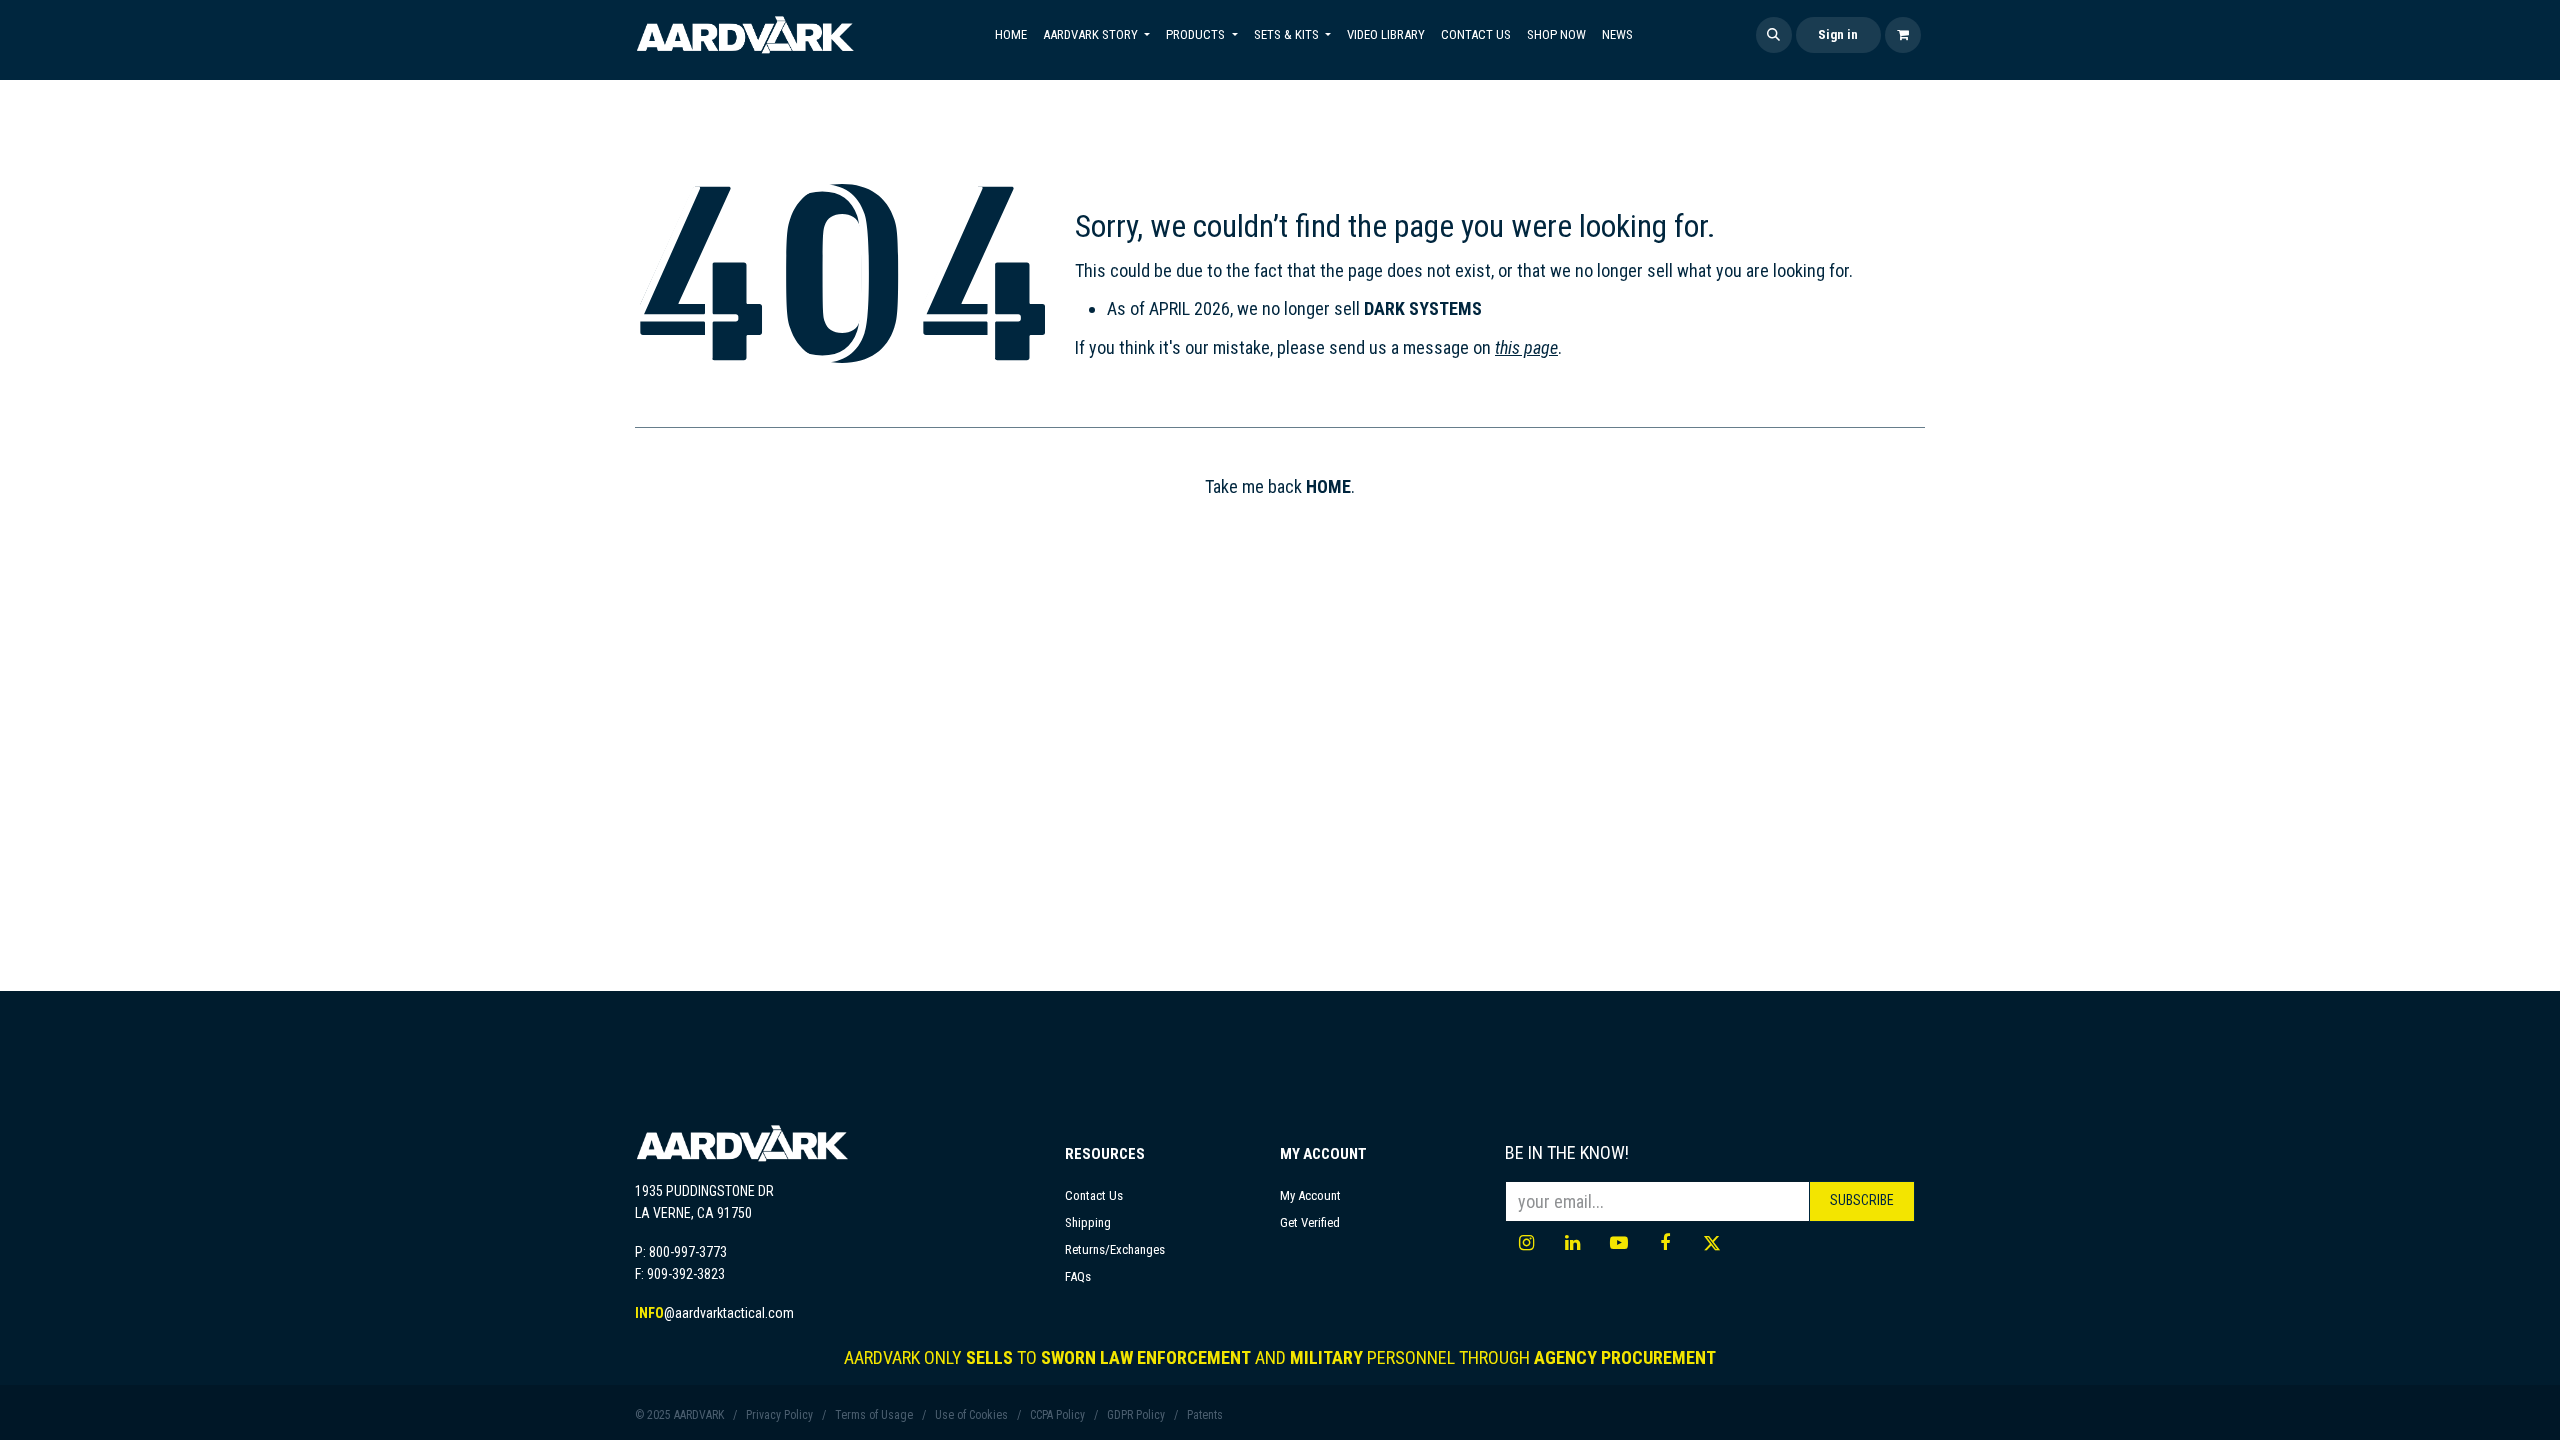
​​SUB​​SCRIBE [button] (1862, 1200)
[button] (1774, 35)
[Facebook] (1665, 1243)
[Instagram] (1526, 1243)
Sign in (1838, 34)
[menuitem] (1011, 35)
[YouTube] (1619, 1243)
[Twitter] (1712, 1243)
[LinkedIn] (1573, 1243)
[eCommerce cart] (1903, 35)
